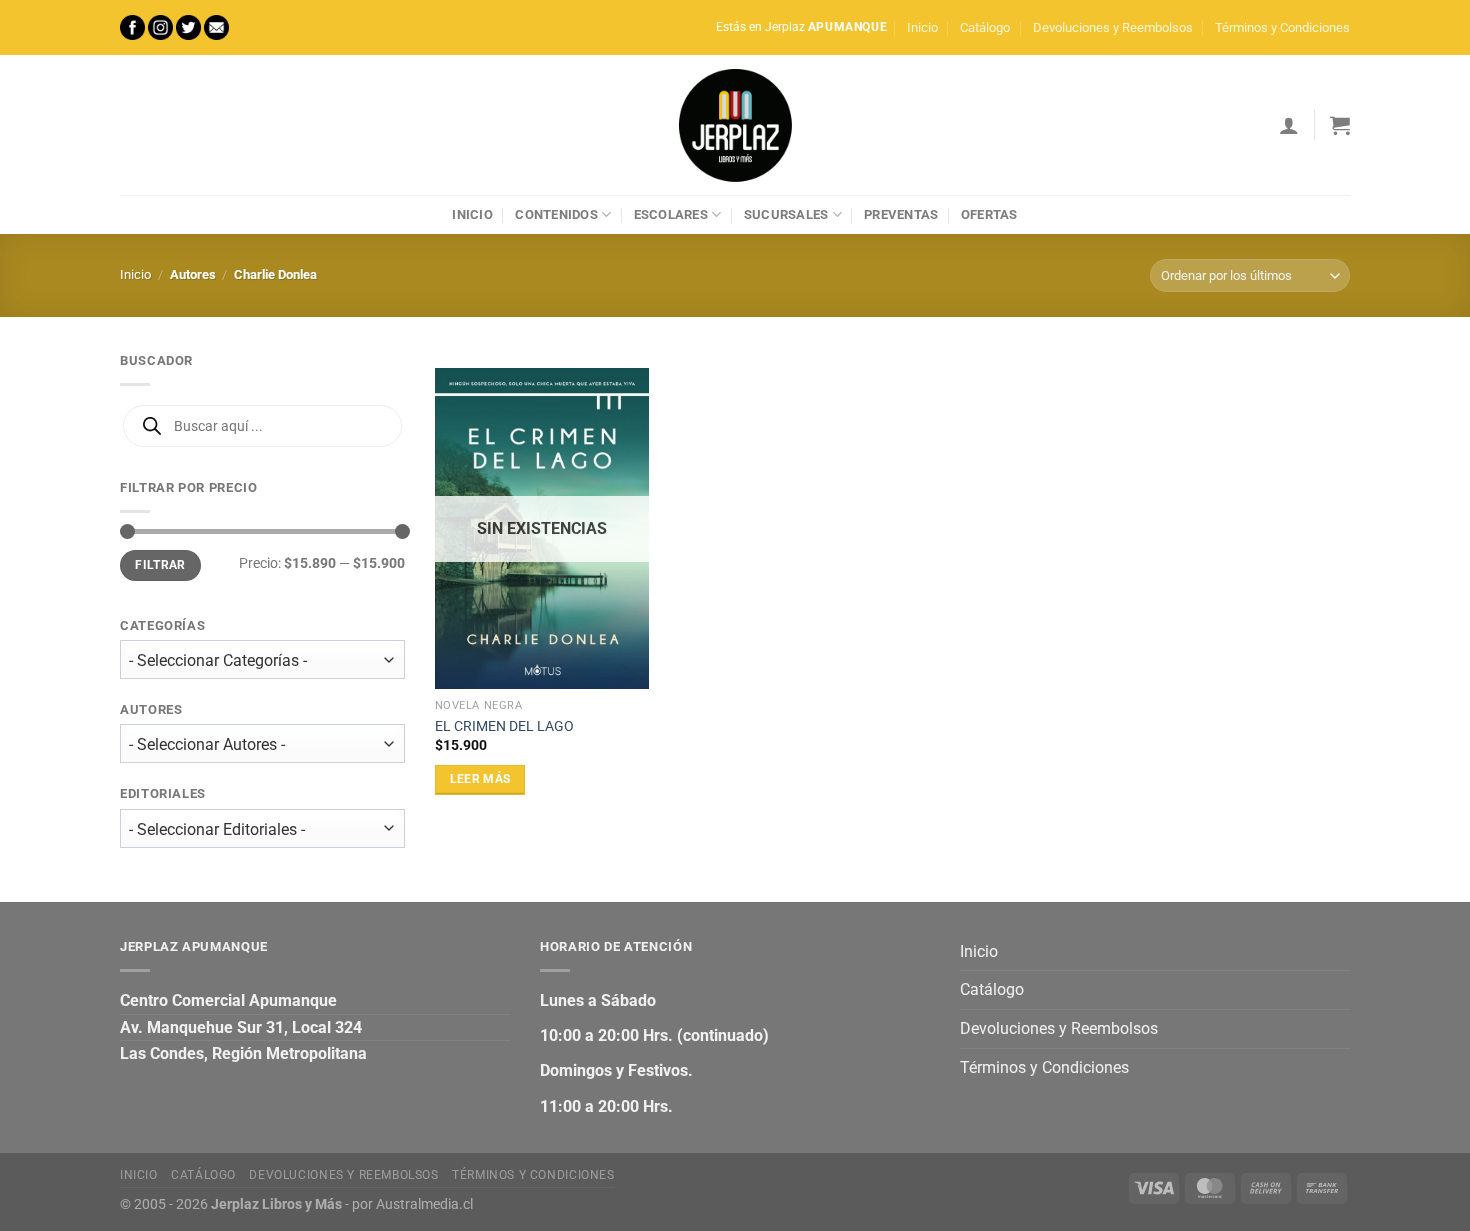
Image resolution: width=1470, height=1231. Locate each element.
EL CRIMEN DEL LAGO (504, 726)
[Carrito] (1340, 125)
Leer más (480, 779)
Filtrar (160, 565)
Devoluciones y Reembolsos (1113, 27)
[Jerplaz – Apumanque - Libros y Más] (735, 125)
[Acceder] (1289, 125)
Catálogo (985, 27)
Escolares (671, 214)
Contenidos (556, 214)
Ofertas (989, 214)
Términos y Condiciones (1282, 27)
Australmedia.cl (424, 1204)
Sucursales (786, 214)
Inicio (922, 27)
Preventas (901, 214)
